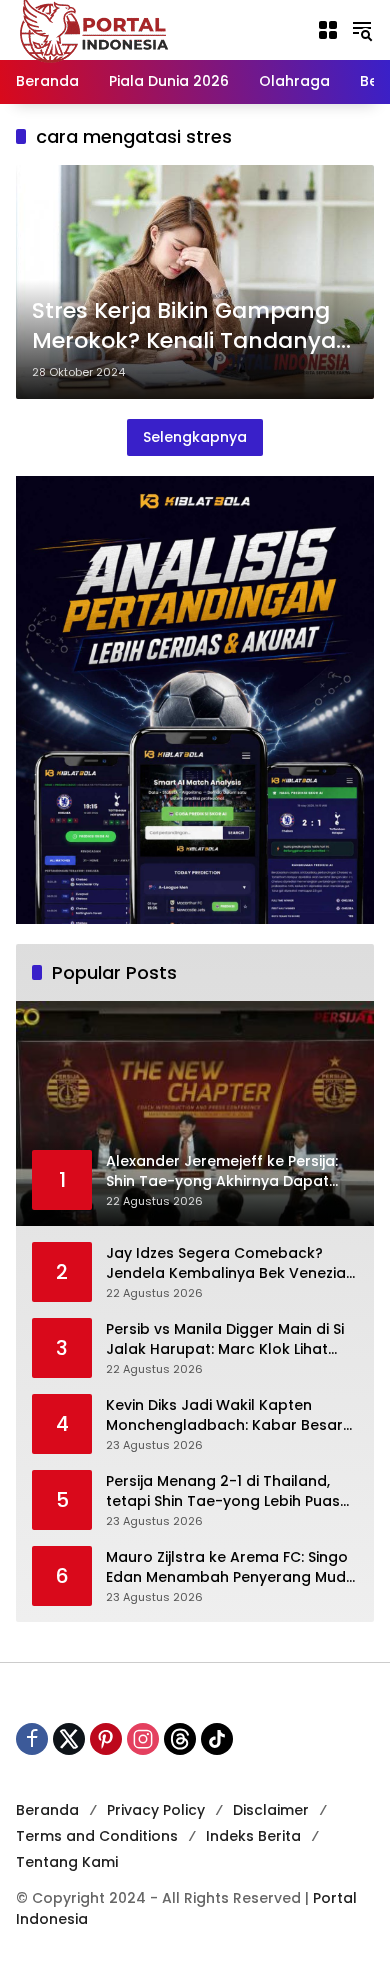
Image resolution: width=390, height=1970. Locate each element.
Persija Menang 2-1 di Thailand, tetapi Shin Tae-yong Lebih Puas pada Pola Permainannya (223, 1491)
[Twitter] (69, 1739)
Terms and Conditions (97, 1836)
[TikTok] (217, 1739)
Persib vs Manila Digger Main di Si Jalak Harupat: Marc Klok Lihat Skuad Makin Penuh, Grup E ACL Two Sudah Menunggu (225, 1339)
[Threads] (180, 1739)
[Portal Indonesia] (95, 29)
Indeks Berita (253, 1836)
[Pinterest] (106, 1739)
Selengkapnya (195, 437)
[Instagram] (143, 1739)
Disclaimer (271, 1810)
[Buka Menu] (328, 30)
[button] (362, 30)
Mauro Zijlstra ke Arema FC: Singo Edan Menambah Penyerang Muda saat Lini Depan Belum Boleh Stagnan (231, 1567)
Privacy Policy (156, 1810)
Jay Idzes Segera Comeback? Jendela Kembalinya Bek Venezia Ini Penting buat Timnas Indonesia (229, 1263)
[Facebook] (32, 1739)
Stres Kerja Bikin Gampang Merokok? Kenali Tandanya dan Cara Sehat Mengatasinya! (184, 327)
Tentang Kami (67, 1862)
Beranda (47, 1810)
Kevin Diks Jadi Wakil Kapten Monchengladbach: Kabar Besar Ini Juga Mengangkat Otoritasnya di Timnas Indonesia (229, 1415)
